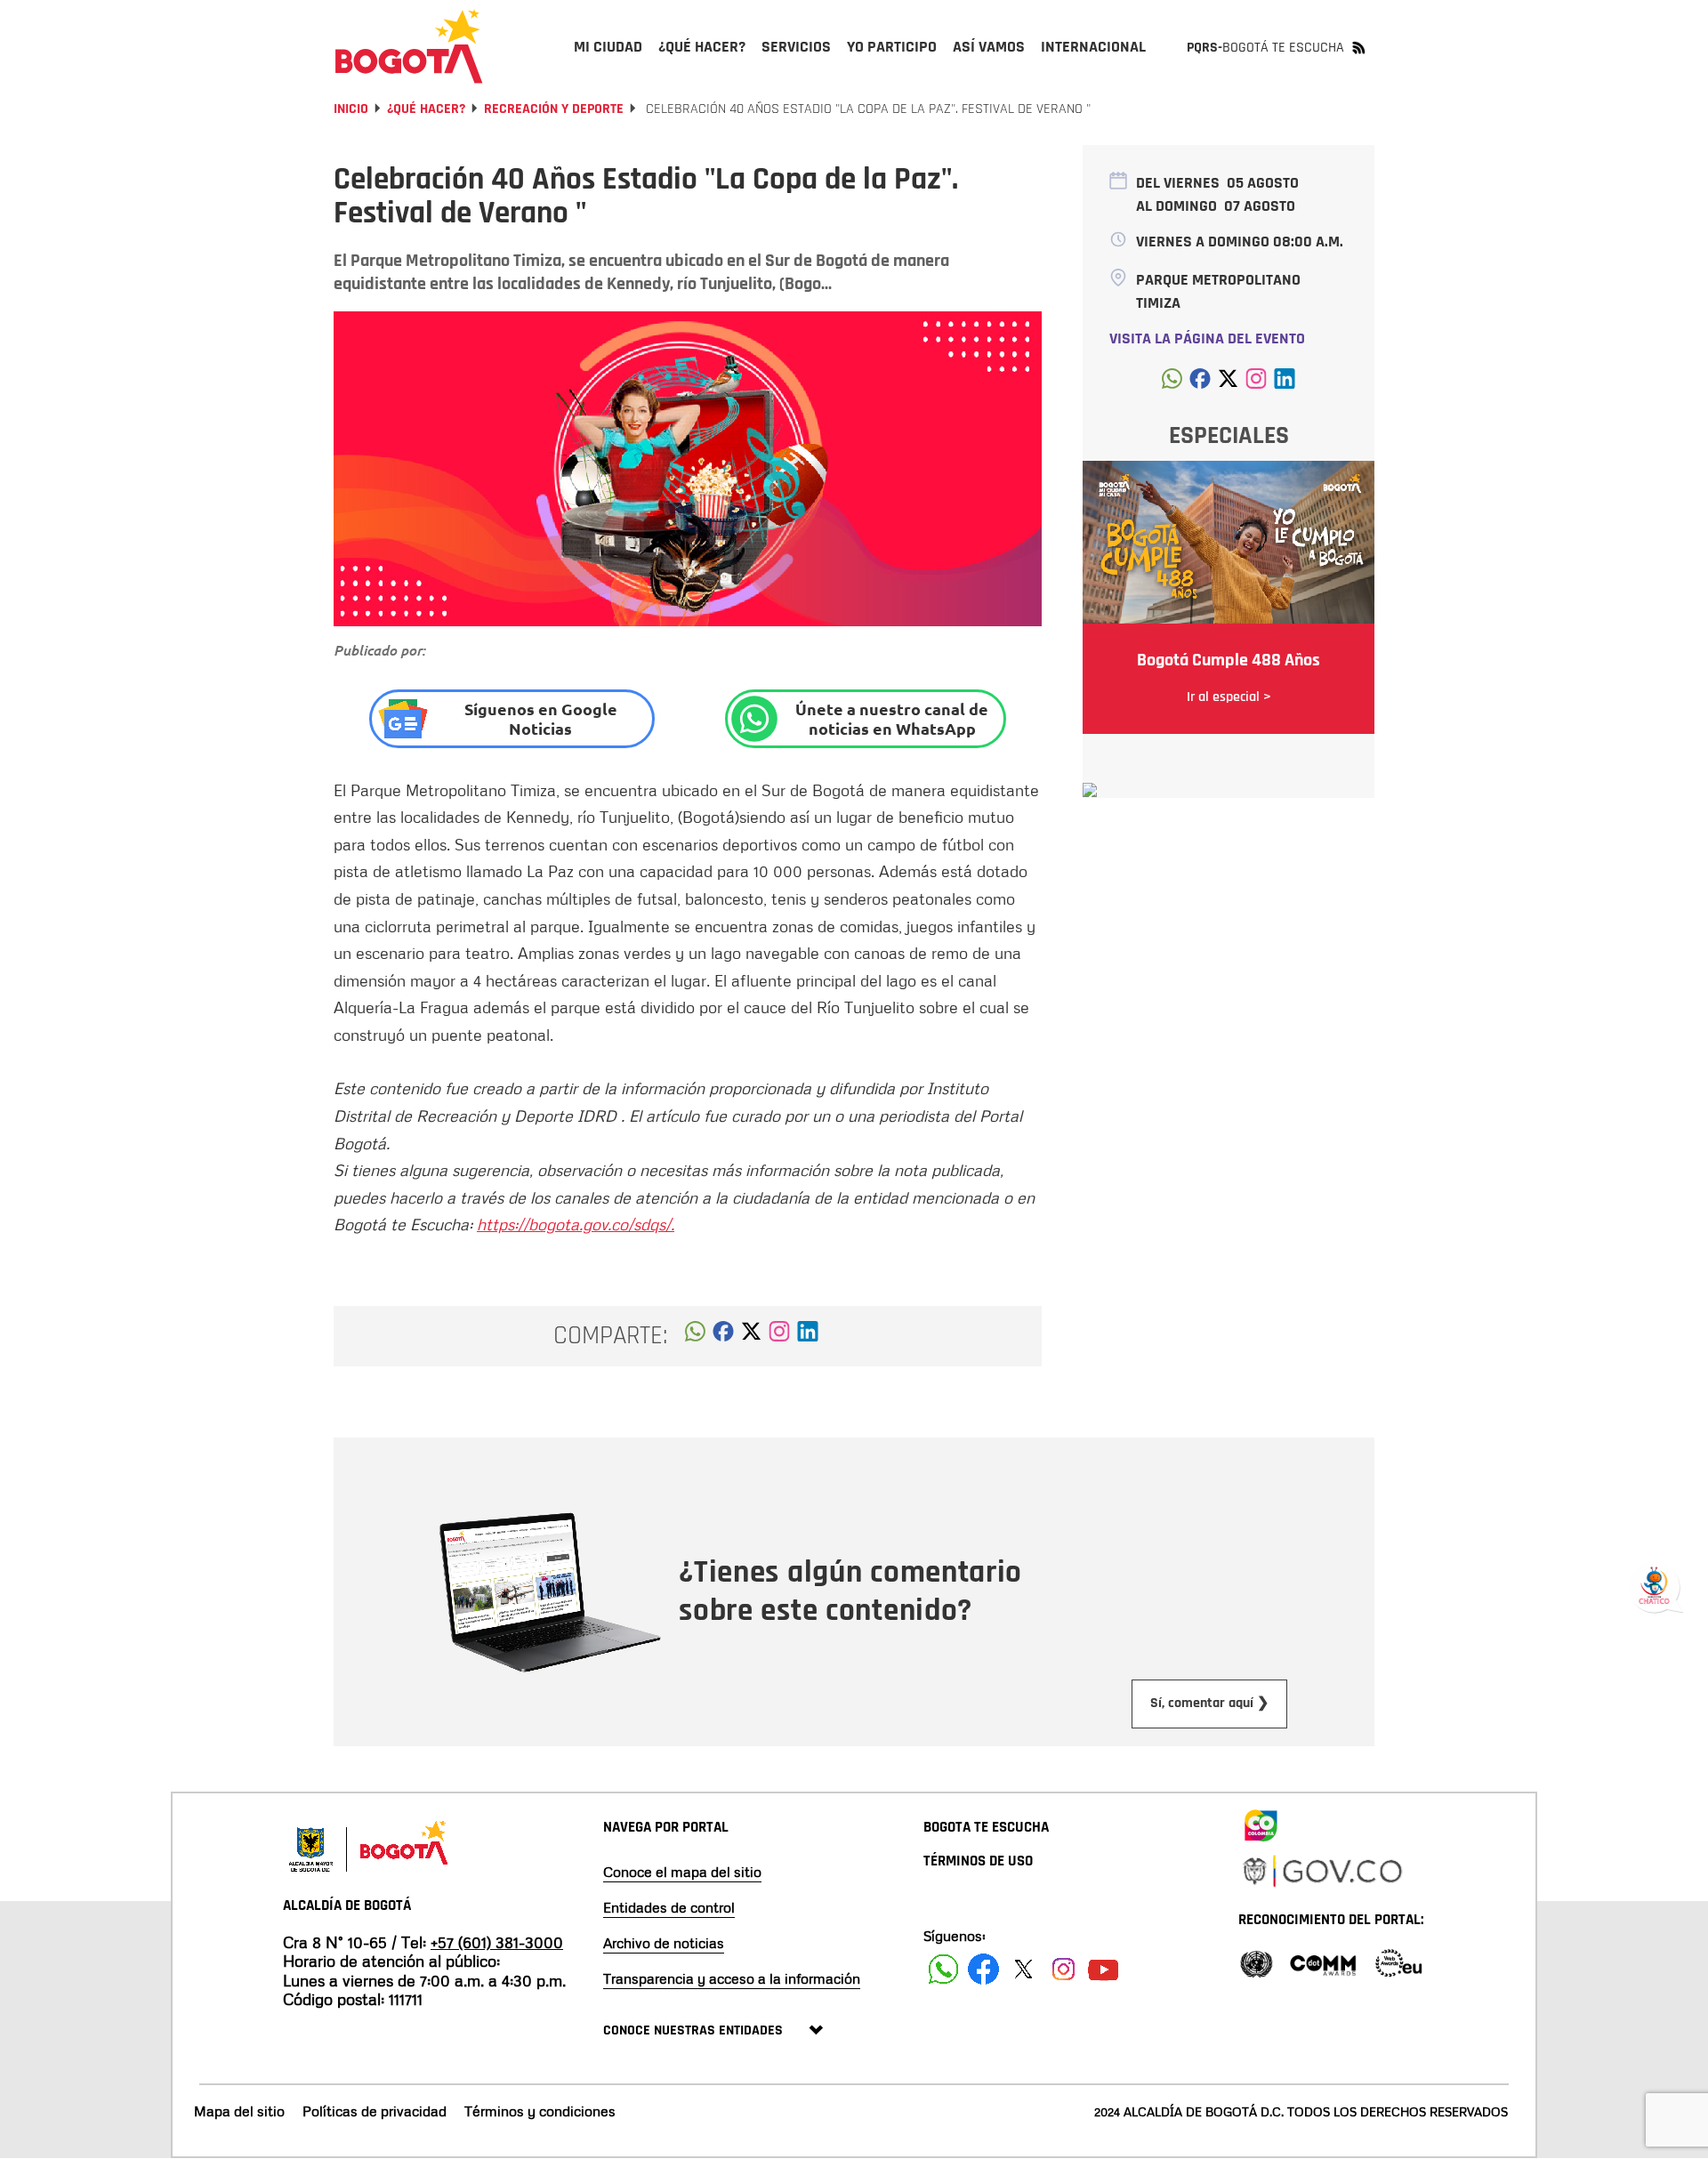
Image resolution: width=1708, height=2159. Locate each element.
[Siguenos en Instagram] (1063, 1969)
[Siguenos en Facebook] (943, 1969)
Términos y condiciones (540, 2111)
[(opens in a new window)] (779, 1336)
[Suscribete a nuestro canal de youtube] (1104, 1969)
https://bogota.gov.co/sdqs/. (576, 1224)
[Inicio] (409, 46)
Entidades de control (669, 1907)
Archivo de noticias (664, 1943)
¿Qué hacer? (426, 109)
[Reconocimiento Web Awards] (1398, 1962)
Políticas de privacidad (375, 2111)
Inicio (351, 109)
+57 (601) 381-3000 (497, 1942)
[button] (695, 1336)
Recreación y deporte (554, 109)
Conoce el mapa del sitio (682, 1872)
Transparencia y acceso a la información (732, 1978)
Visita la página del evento (1207, 338)
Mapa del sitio (239, 2111)
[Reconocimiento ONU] (1256, 1962)
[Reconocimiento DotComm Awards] (1323, 1962)
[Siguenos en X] (1023, 1969)
